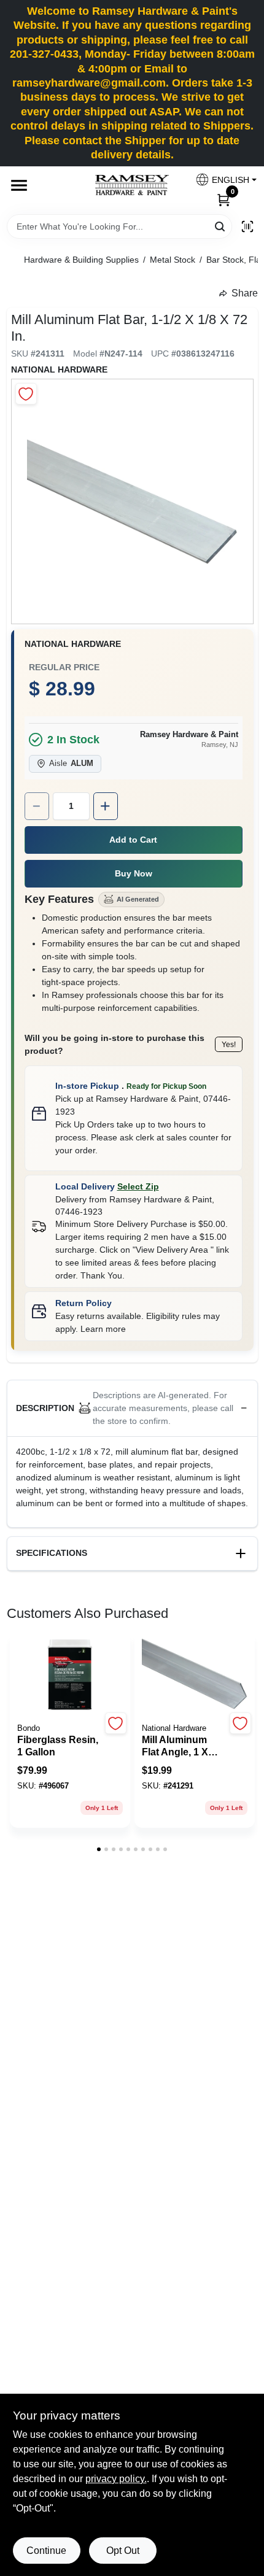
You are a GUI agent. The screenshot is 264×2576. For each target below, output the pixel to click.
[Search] (221, 226)
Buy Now (134, 873)
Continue (46, 2551)
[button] (221, 180)
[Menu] (19, 185)
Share (245, 293)
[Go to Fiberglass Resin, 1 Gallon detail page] (70, 1675)
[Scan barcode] (247, 226)
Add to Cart (133, 840)
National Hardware (59, 369)
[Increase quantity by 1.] (106, 806)
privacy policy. (116, 2479)
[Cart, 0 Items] (223, 199)
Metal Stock (173, 260)
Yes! (229, 1045)
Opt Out (123, 2551)
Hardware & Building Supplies (81, 260)
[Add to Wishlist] (26, 394)
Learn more (103, 1329)
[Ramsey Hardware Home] (132, 185)
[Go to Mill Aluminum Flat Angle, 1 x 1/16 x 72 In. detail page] (195, 1675)
